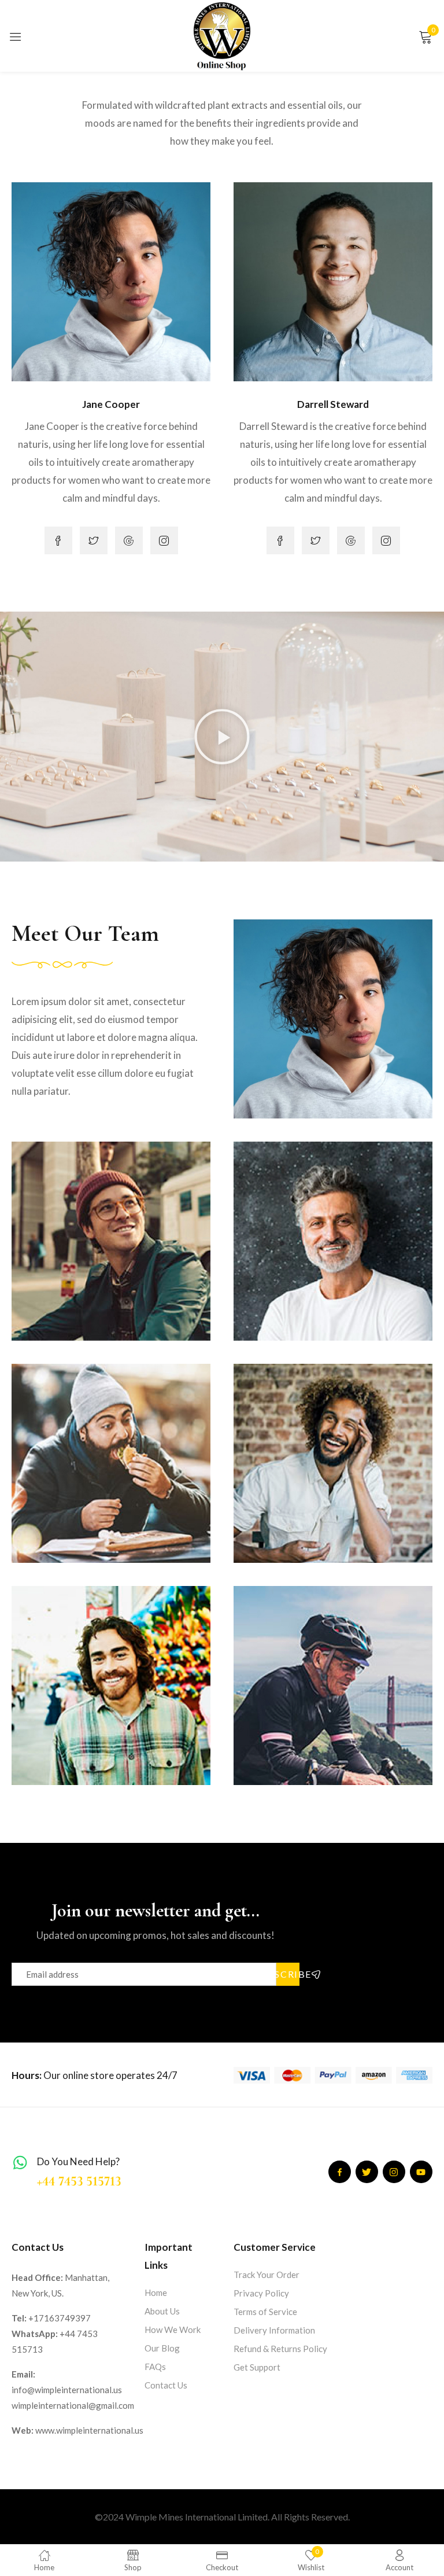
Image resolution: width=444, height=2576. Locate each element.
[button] (222, 737)
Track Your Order (267, 2275)
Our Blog (162, 2348)
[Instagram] (394, 2172)
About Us (162, 2311)
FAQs (155, 2367)
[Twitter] (367, 2172)
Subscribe (288, 1974)
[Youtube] (421, 2172)
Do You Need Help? (78, 2161)
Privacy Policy (261, 2293)
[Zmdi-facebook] (340, 2172)
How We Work (173, 2330)
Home (156, 2292)
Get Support (257, 2367)
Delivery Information (274, 2330)
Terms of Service (265, 2312)
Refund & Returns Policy (280, 2349)
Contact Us (166, 2385)
